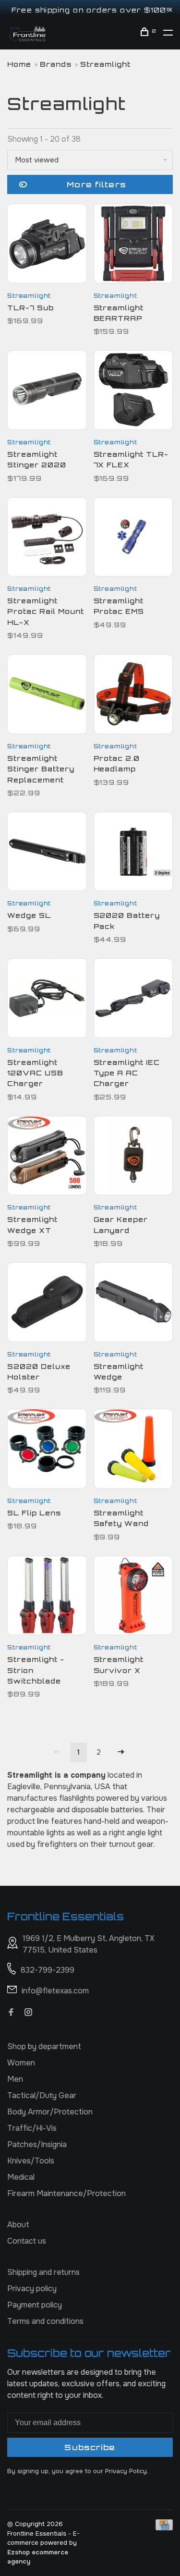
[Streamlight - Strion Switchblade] (47, 1597)
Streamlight (105, 64)
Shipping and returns (43, 2272)
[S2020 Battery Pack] (133, 853)
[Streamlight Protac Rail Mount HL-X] (47, 539)
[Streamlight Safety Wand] (133, 1450)
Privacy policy (32, 2289)
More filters (96, 184)
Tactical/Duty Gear (42, 2095)
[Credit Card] (164, 2528)
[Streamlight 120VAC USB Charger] (47, 1000)
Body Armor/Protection (50, 2112)
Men (15, 2079)
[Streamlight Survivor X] (133, 1597)
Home (19, 64)
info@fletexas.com (55, 1991)
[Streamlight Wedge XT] (47, 1157)
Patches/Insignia (37, 2144)
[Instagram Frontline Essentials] (28, 2013)
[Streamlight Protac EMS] (133, 539)
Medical (21, 2177)
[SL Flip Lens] (47, 1450)
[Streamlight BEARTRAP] (133, 245)
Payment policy (35, 2305)
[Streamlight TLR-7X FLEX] (133, 392)
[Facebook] (11, 2013)
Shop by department (44, 2046)
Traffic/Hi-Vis (32, 2128)
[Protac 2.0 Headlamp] (133, 696)
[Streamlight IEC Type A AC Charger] (133, 1000)
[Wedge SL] (47, 853)
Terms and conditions (45, 2321)
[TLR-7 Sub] (47, 245)
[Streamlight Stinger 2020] (47, 392)
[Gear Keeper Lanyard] (133, 1157)
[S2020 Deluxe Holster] (47, 1304)
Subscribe (90, 2447)
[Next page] (121, 1752)
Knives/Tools (31, 2161)
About (18, 2225)
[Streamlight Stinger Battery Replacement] (47, 696)
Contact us (27, 2241)
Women (21, 2063)
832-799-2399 (48, 1970)
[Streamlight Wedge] (133, 1304)
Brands (56, 64)
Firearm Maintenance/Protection (66, 2193)
